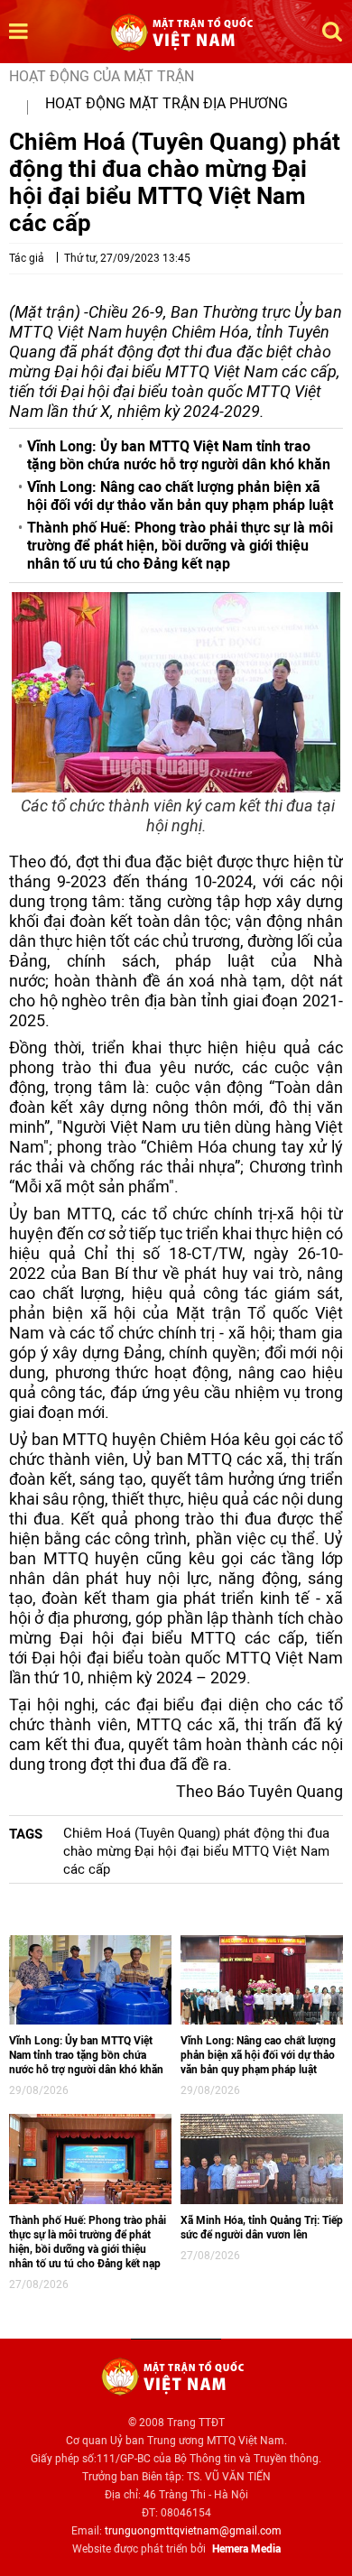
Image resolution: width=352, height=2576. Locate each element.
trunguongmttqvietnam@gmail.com (193, 2531)
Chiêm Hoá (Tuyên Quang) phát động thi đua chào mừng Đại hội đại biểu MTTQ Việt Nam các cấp (196, 1851)
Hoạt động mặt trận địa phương (167, 103)
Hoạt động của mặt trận (102, 76)
